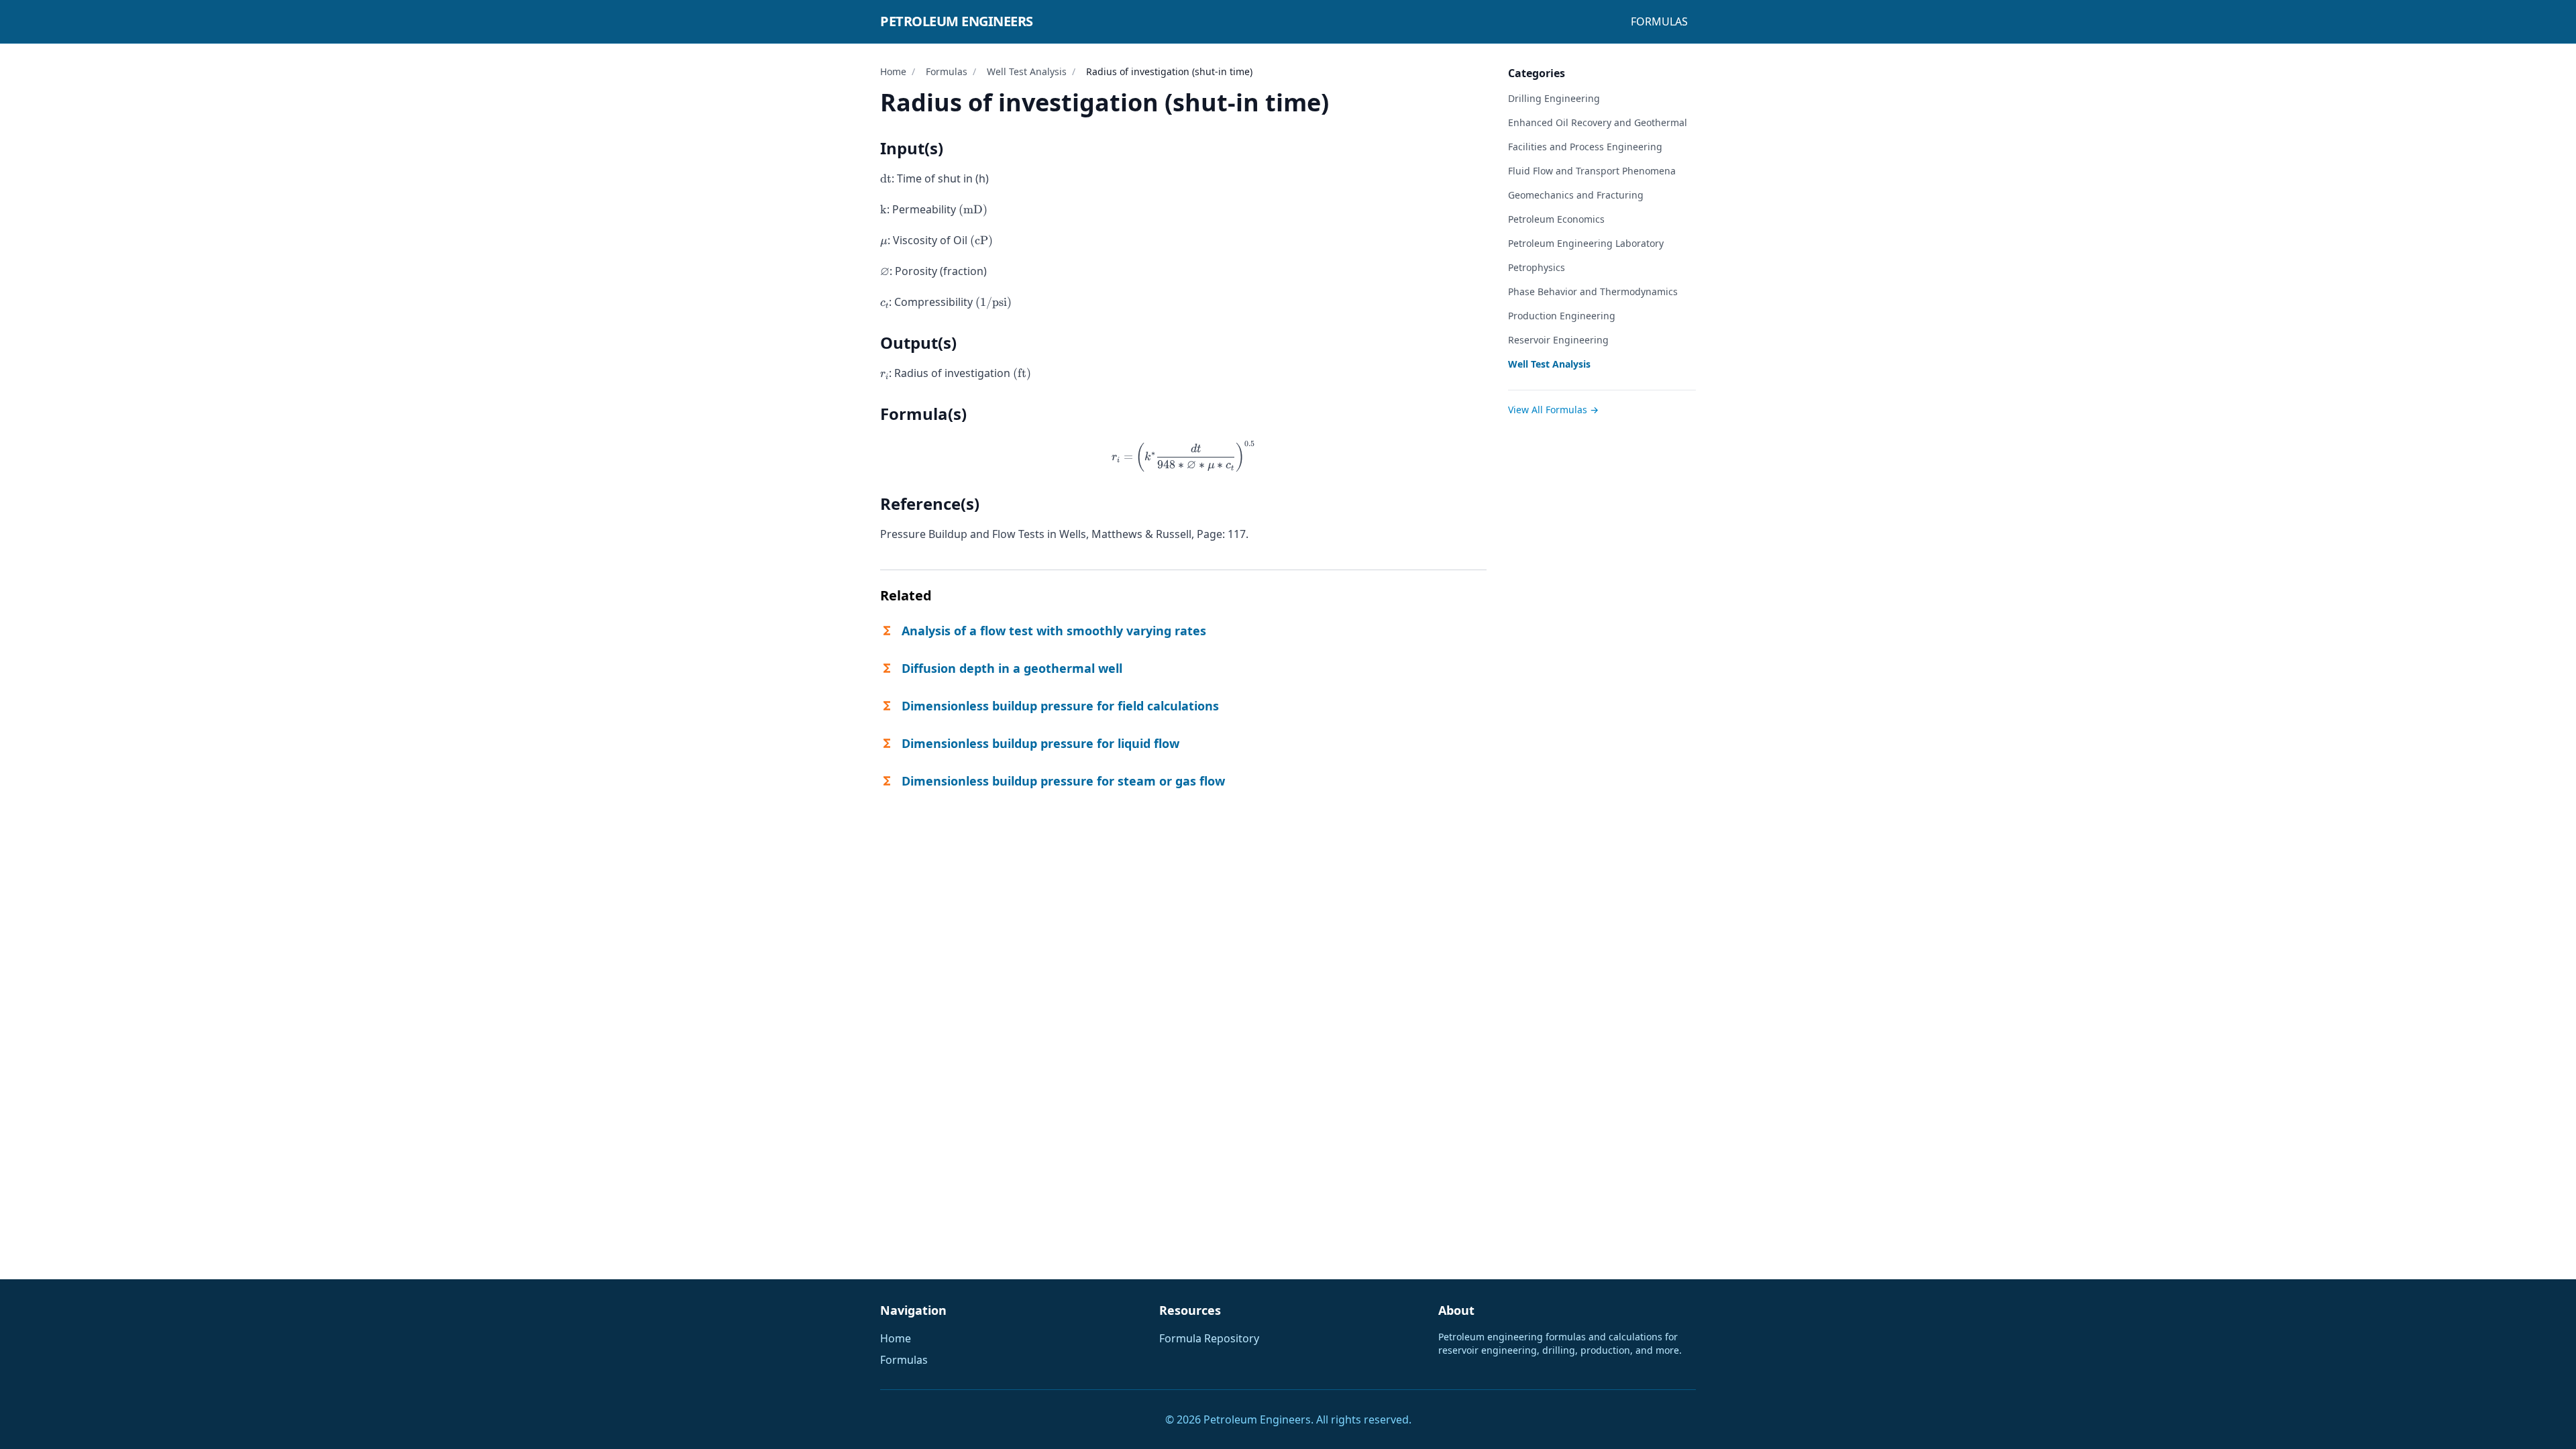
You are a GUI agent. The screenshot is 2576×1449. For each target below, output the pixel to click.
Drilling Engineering (1554, 98)
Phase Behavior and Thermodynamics (1593, 291)
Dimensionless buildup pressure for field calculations (1060, 706)
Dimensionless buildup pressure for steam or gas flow (1063, 781)
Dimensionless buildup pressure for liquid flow (1040, 743)
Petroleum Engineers (957, 21)
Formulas (1659, 21)
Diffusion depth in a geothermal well (1012, 668)
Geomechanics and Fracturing (1576, 195)
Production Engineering (1562, 316)
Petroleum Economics (1556, 219)
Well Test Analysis (1027, 71)
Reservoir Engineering (1558, 340)
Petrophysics (1537, 267)
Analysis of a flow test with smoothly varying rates (1054, 631)
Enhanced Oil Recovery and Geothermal (1598, 122)
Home (893, 71)
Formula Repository (1209, 1338)
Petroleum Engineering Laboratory (1586, 243)
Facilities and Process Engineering (1585, 147)
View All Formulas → (1553, 410)
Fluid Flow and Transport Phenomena (1592, 171)
